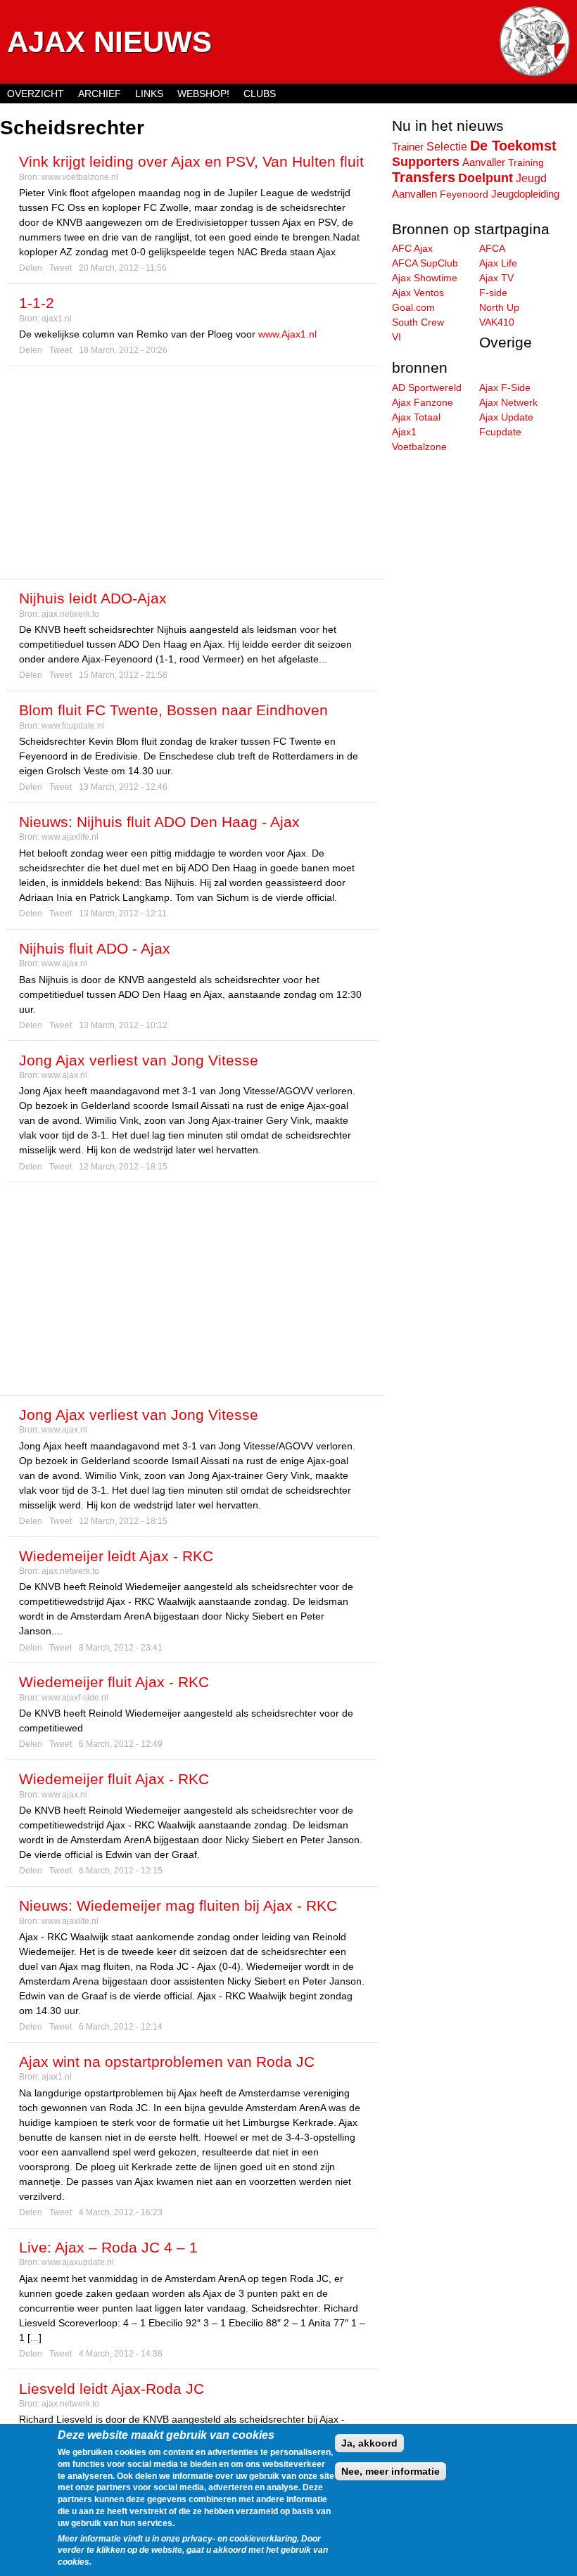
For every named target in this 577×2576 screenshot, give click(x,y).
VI (397, 337)
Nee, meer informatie (391, 2471)
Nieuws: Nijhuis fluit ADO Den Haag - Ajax (159, 822)
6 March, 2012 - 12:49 (121, 1744)
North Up (499, 307)
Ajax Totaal (416, 417)
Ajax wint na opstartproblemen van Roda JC (167, 2062)
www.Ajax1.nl (287, 334)
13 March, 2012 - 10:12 (123, 1025)
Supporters (426, 162)
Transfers (424, 177)
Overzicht (36, 94)
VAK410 (497, 322)
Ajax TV (496, 278)
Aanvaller (484, 162)
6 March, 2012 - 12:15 (121, 1871)
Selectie (447, 146)
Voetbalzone (419, 447)
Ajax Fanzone (423, 402)
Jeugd (531, 178)
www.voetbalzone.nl (80, 177)
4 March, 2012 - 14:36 (121, 2354)
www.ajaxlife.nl (70, 837)
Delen (31, 268)
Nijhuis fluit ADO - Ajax (95, 948)
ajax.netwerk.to (70, 614)
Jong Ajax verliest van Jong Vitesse (139, 1060)
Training (526, 162)
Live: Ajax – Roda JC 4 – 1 (108, 2247)
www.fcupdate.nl (73, 726)
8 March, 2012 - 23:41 (121, 1648)
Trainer (408, 147)
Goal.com (413, 307)
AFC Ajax (412, 248)
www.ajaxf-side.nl (75, 1698)
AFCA (492, 248)
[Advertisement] (192, 473)
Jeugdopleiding (525, 194)
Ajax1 (404, 432)
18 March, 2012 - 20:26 (123, 350)
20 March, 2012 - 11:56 (123, 268)
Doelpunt (486, 178)
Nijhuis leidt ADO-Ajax (93, 598)
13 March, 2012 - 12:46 (123, 787)
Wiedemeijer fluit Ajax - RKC (114, 1682)
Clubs (260, 94)
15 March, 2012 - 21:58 (123, 675)
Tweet (61, 268)
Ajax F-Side (505, 387)
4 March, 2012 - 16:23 (121, 2212)
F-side (493, 293)
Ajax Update (506, 417)
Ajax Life (498, 263)
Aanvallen (414, 194)
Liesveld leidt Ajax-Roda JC (112, 2389)
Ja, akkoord (369, 2443)
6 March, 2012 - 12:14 (121, 2027)
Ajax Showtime (425, 278)
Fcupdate (500, 432)
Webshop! (203, 94)
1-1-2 (37, 303)
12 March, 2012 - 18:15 (123, 1167)
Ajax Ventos (418, 293)
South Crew (418, 322)
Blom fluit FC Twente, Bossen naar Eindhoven (173, 710)
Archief (100, 94)
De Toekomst (513, 146)
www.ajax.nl (64, 963)
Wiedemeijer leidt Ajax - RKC (116, 1556)
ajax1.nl (57, 319)
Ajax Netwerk (508, 402)
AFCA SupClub (425, 263)
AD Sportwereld (427, 387)
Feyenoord (464, 194)
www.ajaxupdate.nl (78, 2262)
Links (149, 94)
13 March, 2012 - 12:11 (123, 914)
